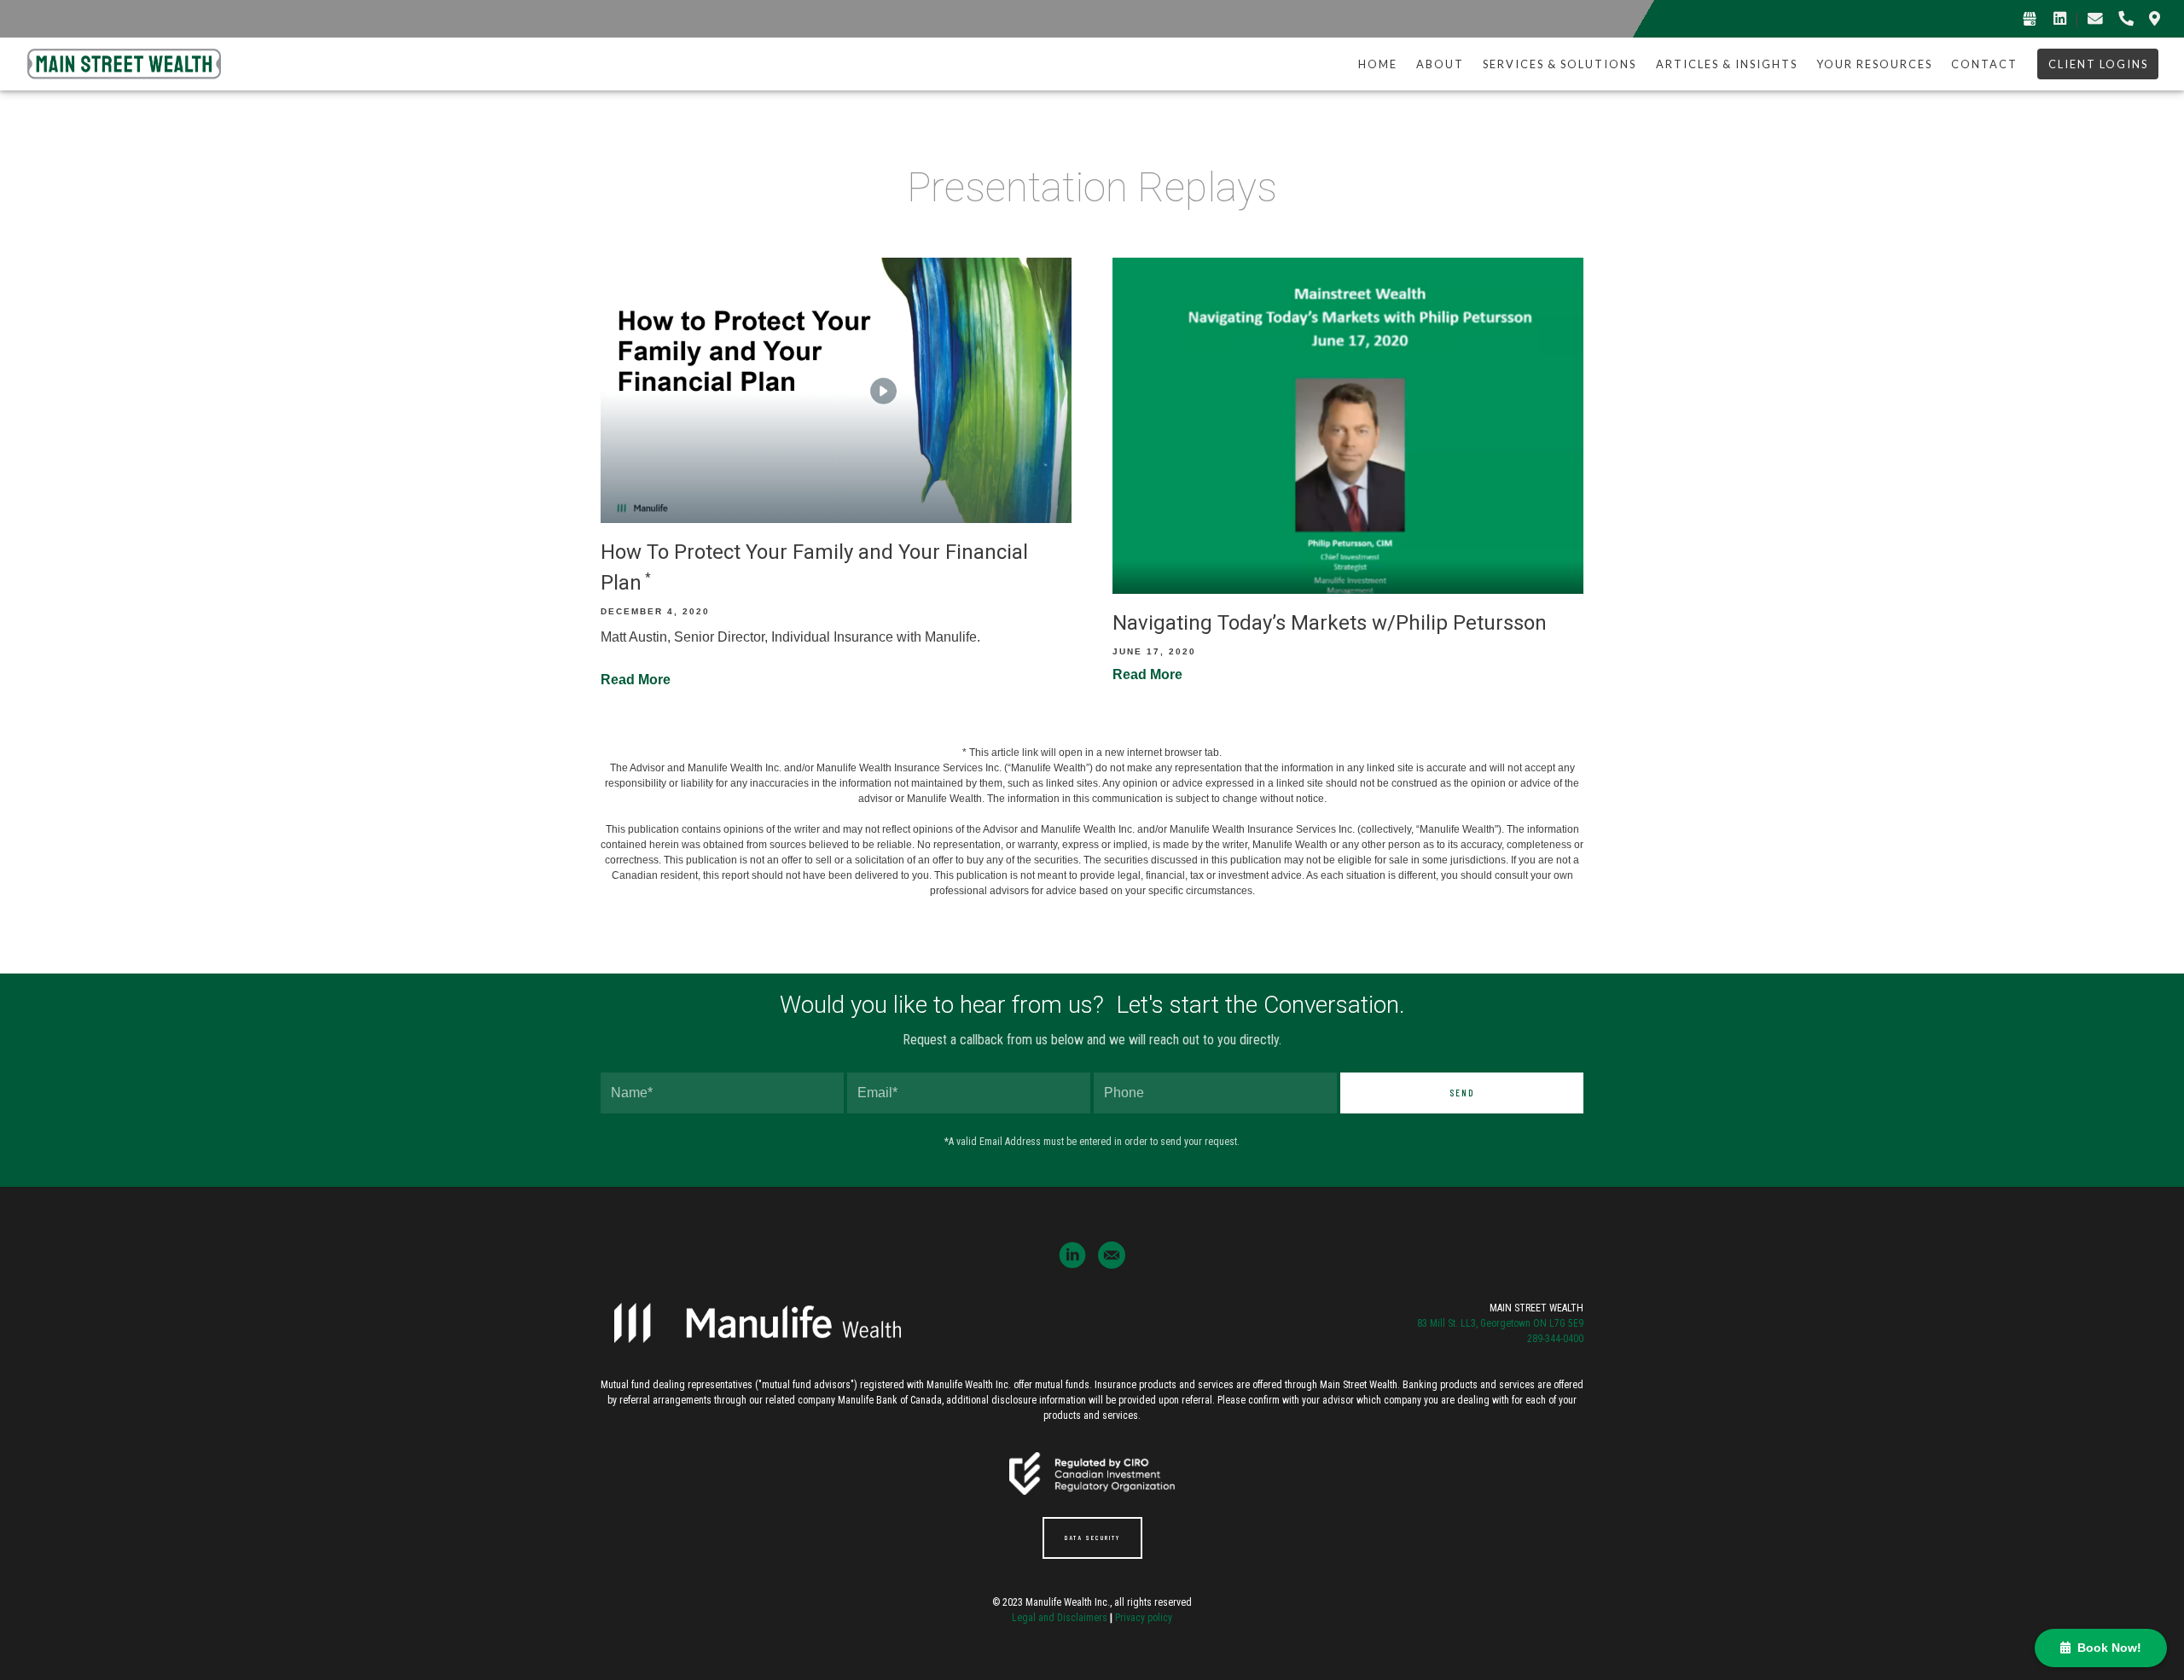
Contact (1984, 64)
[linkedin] (1072, 1255)
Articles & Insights (1727, 64)
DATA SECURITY (1092, 1538)
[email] (1112, 1255)
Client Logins (2098, 64)
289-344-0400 (1554, 1339)
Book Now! (2106, 1648)
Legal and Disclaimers (1060, 1618)
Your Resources (1874, 64)
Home (1378, 64)
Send (1462, 1093)
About (1440, 64)
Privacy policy (1144, 1618)
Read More (636, 680)
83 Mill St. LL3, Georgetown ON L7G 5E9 (1500, 1323)
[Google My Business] (2030, 19)
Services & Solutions (1560, 64)
